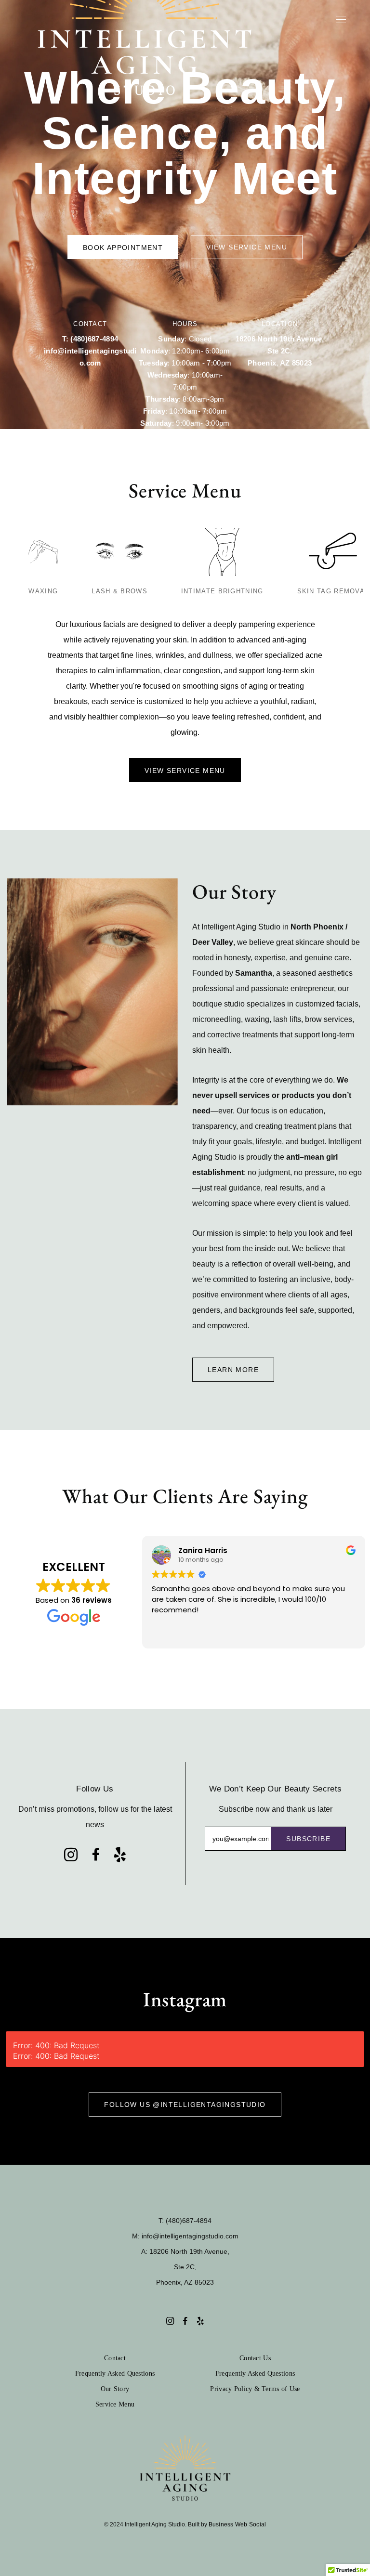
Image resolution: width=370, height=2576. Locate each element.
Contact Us (255, 2358)
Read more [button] (170, 1634)
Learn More (233, 1370)
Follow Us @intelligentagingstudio (185, 2105)
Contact (115, 2358)
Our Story (115, 2389)
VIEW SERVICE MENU (185, 771)
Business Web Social (238, 2524)
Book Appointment (123, 248)
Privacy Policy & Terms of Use (255, 2389)
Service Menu (115, 2404)
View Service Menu (247, 247)
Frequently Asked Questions (115, 2373)
